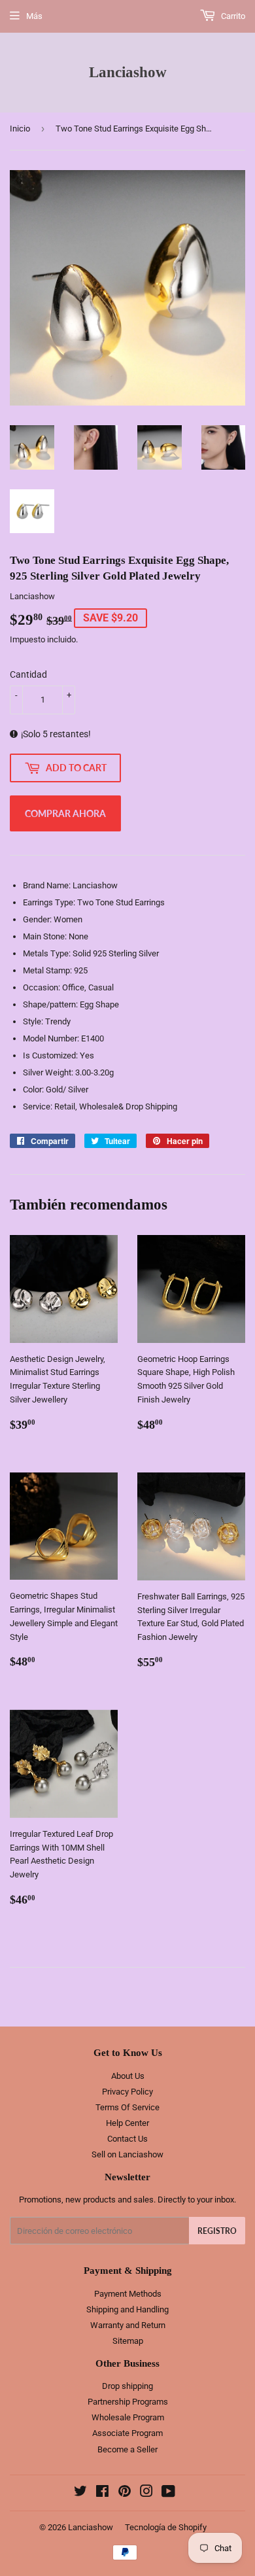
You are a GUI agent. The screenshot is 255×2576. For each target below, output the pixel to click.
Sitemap (128, 2341)
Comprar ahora (65, 813)
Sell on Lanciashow (127, 2154)
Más (34, 16)
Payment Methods (128, 2294)
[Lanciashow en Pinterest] (125, 2493)
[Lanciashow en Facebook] (102, 2493)
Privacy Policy (127, 2092)
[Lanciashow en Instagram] (146, 2493)
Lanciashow (128, 72)
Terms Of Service (127, 2107)
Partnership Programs (128, 2402)
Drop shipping (127, 2386)
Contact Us (127, 2139)
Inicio (20, 129)
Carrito (232, 16)
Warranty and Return (128, 2325)
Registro (217, 2231)
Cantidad (28, 674)
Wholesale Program (128, 2417)
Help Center (127, 2123)
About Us (128, 2076)
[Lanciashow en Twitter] (80, 2493)
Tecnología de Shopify (166, 2527)
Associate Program (127, 2433)
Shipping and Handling (127, 2309)
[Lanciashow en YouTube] (168, 2493)
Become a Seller (127, 2449)
